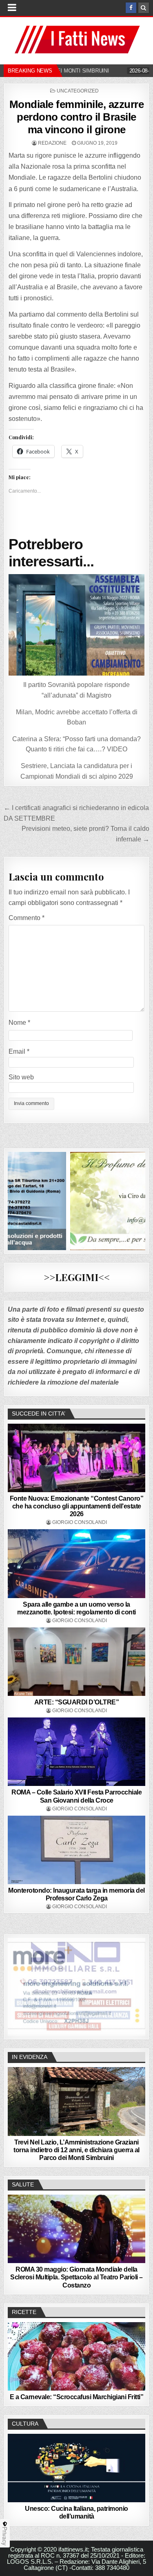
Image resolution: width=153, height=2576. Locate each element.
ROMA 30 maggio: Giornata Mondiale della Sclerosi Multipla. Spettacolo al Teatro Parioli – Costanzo (76, 2277)
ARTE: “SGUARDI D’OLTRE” (77, 1702)
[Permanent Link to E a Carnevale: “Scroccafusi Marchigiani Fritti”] (76, 2356)
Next (135, 1985)
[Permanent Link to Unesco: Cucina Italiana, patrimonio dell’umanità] (76, 2468)
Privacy (5, 2536)
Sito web (21, 1077)
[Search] (144, 8)
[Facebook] (131, 8)
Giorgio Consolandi (80, 1522)
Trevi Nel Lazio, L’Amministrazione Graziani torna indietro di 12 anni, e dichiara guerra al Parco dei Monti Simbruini (76, 2150)
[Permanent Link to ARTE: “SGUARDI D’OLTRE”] (76, 1662)
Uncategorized (78, 91)
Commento (27, 918)
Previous (18, 1985)
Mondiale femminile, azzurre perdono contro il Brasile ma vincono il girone (77, 117)
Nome (19, 1023)
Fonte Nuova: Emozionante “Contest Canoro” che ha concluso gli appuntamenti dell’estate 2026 (77, 1506)
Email (19, 1051)
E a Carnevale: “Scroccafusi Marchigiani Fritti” (77, 2397)
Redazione (52, 143)
